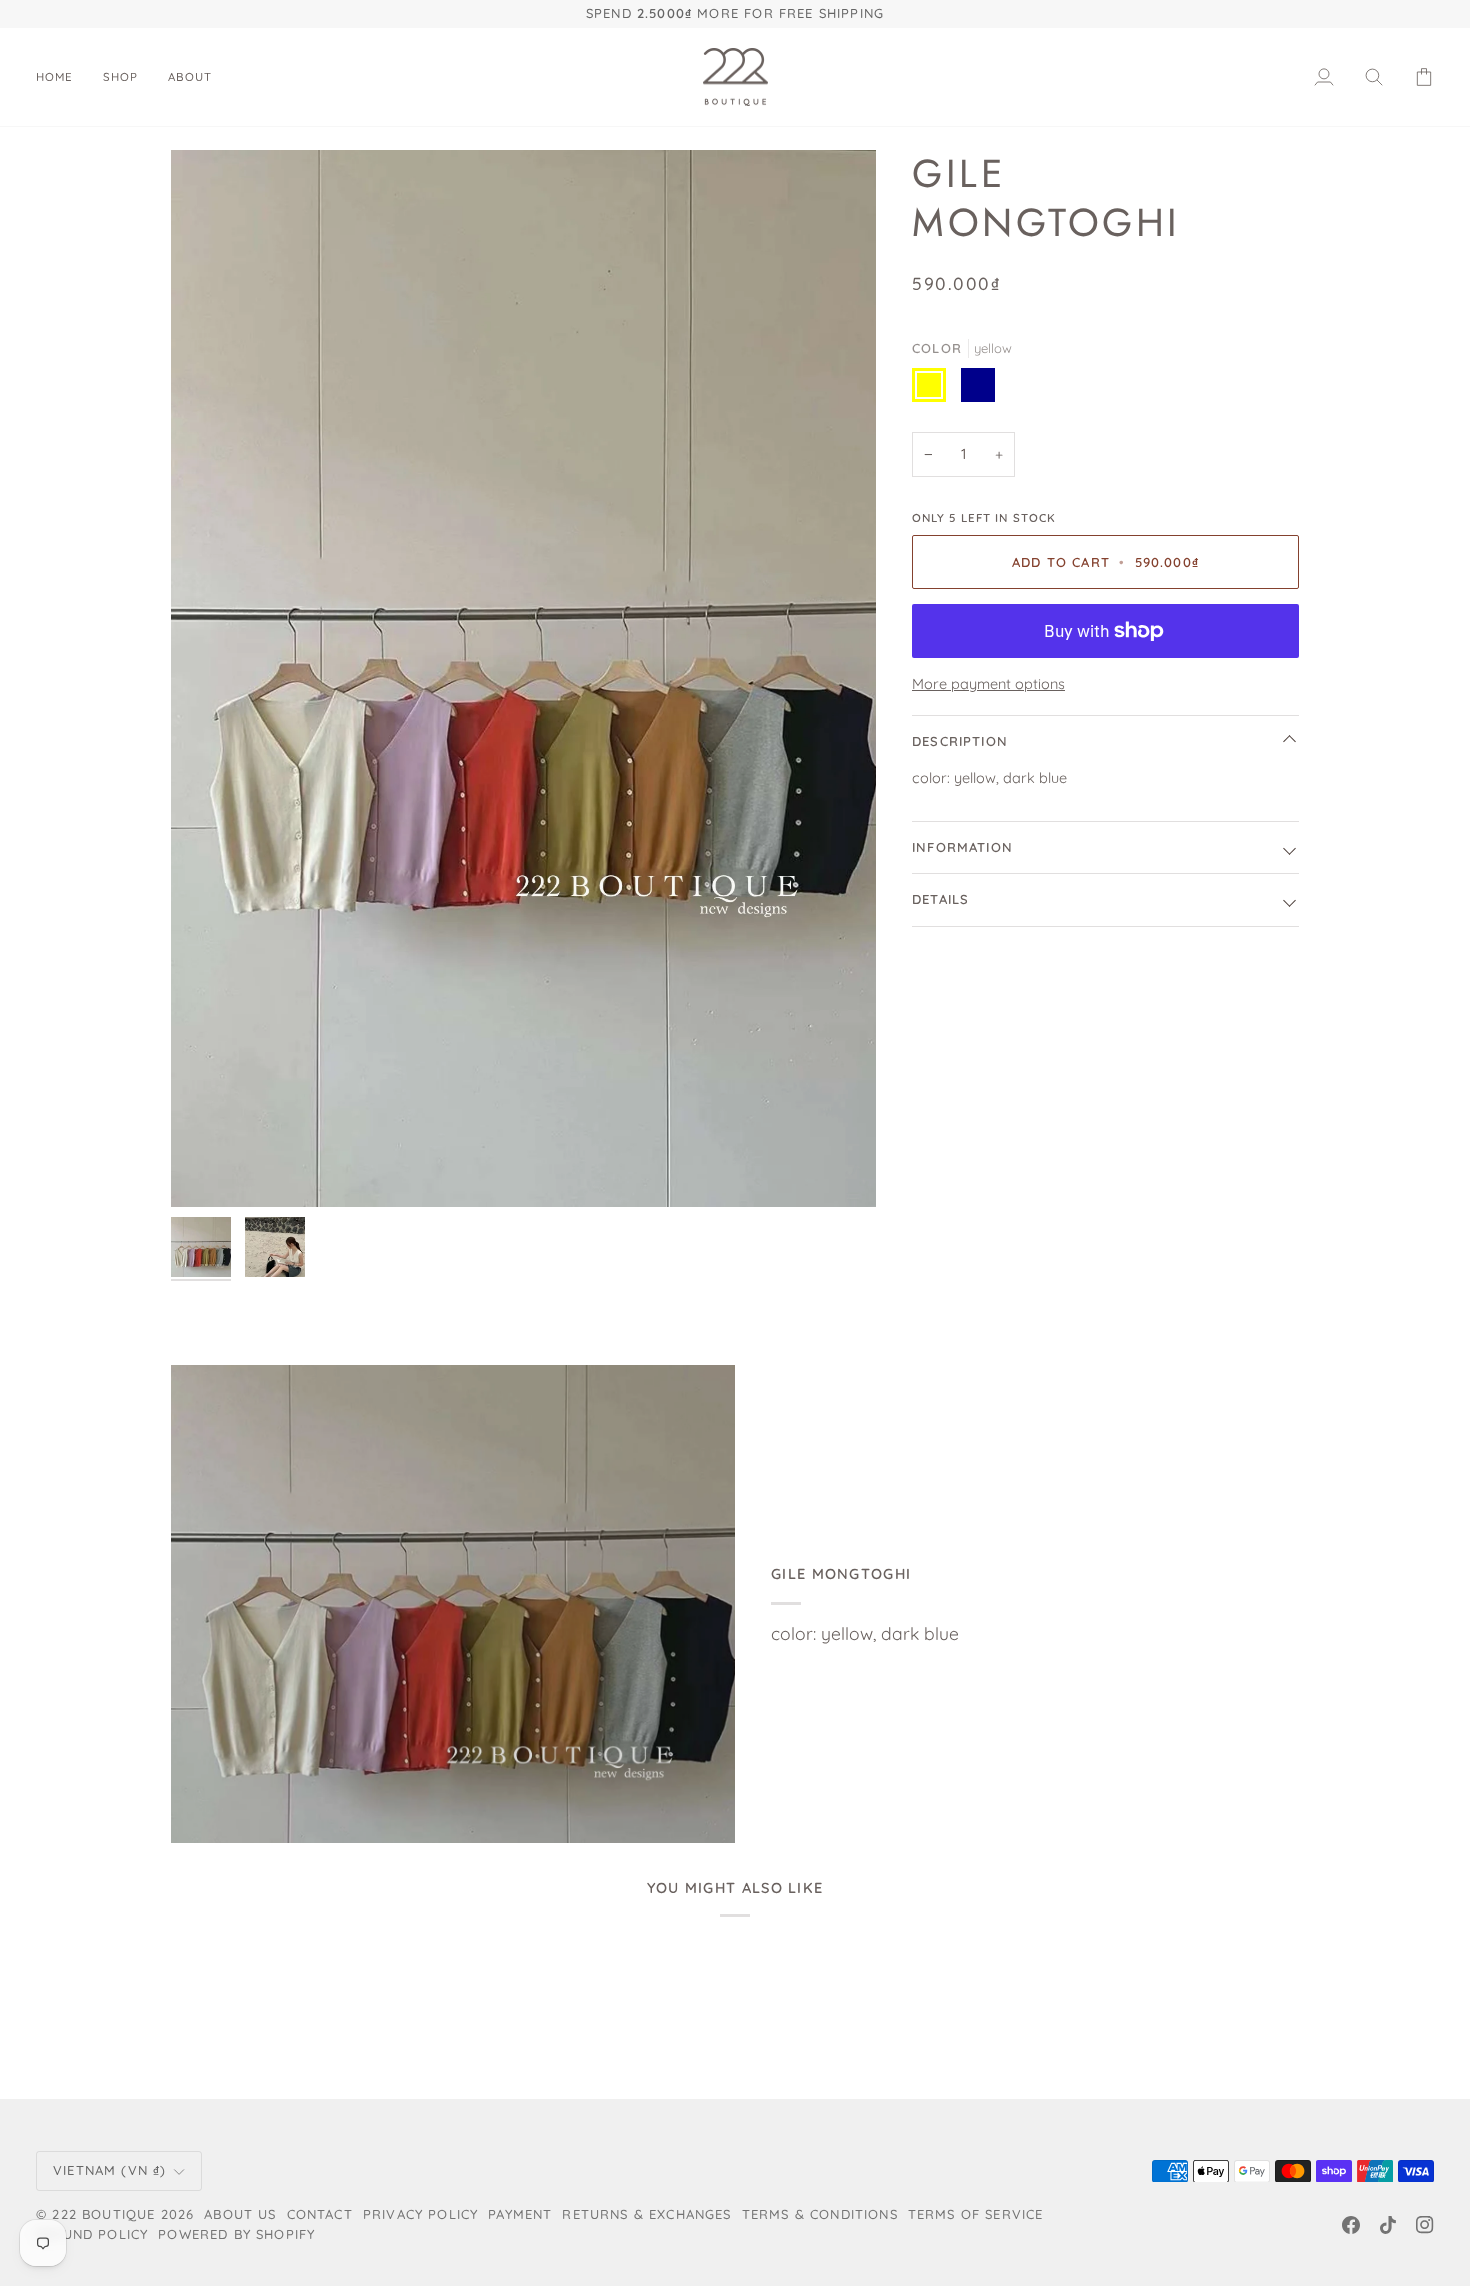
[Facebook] (1351, 2225)
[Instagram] (1425, 2225)
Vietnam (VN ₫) (109, 2170)
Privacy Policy (420, 2214)
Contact (320, 2214)
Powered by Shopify (236, 2234)
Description (960, 741)
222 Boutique (103, 2214)
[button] (120, 77)
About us (240, 2214)
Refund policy (92, 2234)
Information (962, 847)
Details (940, 899)
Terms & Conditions (820, 2214)
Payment (520, 2214)
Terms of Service (976, 2214)
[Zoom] (523, 679)
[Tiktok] (1388, 2225)
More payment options (988, 683)
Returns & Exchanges (646, 2214)
